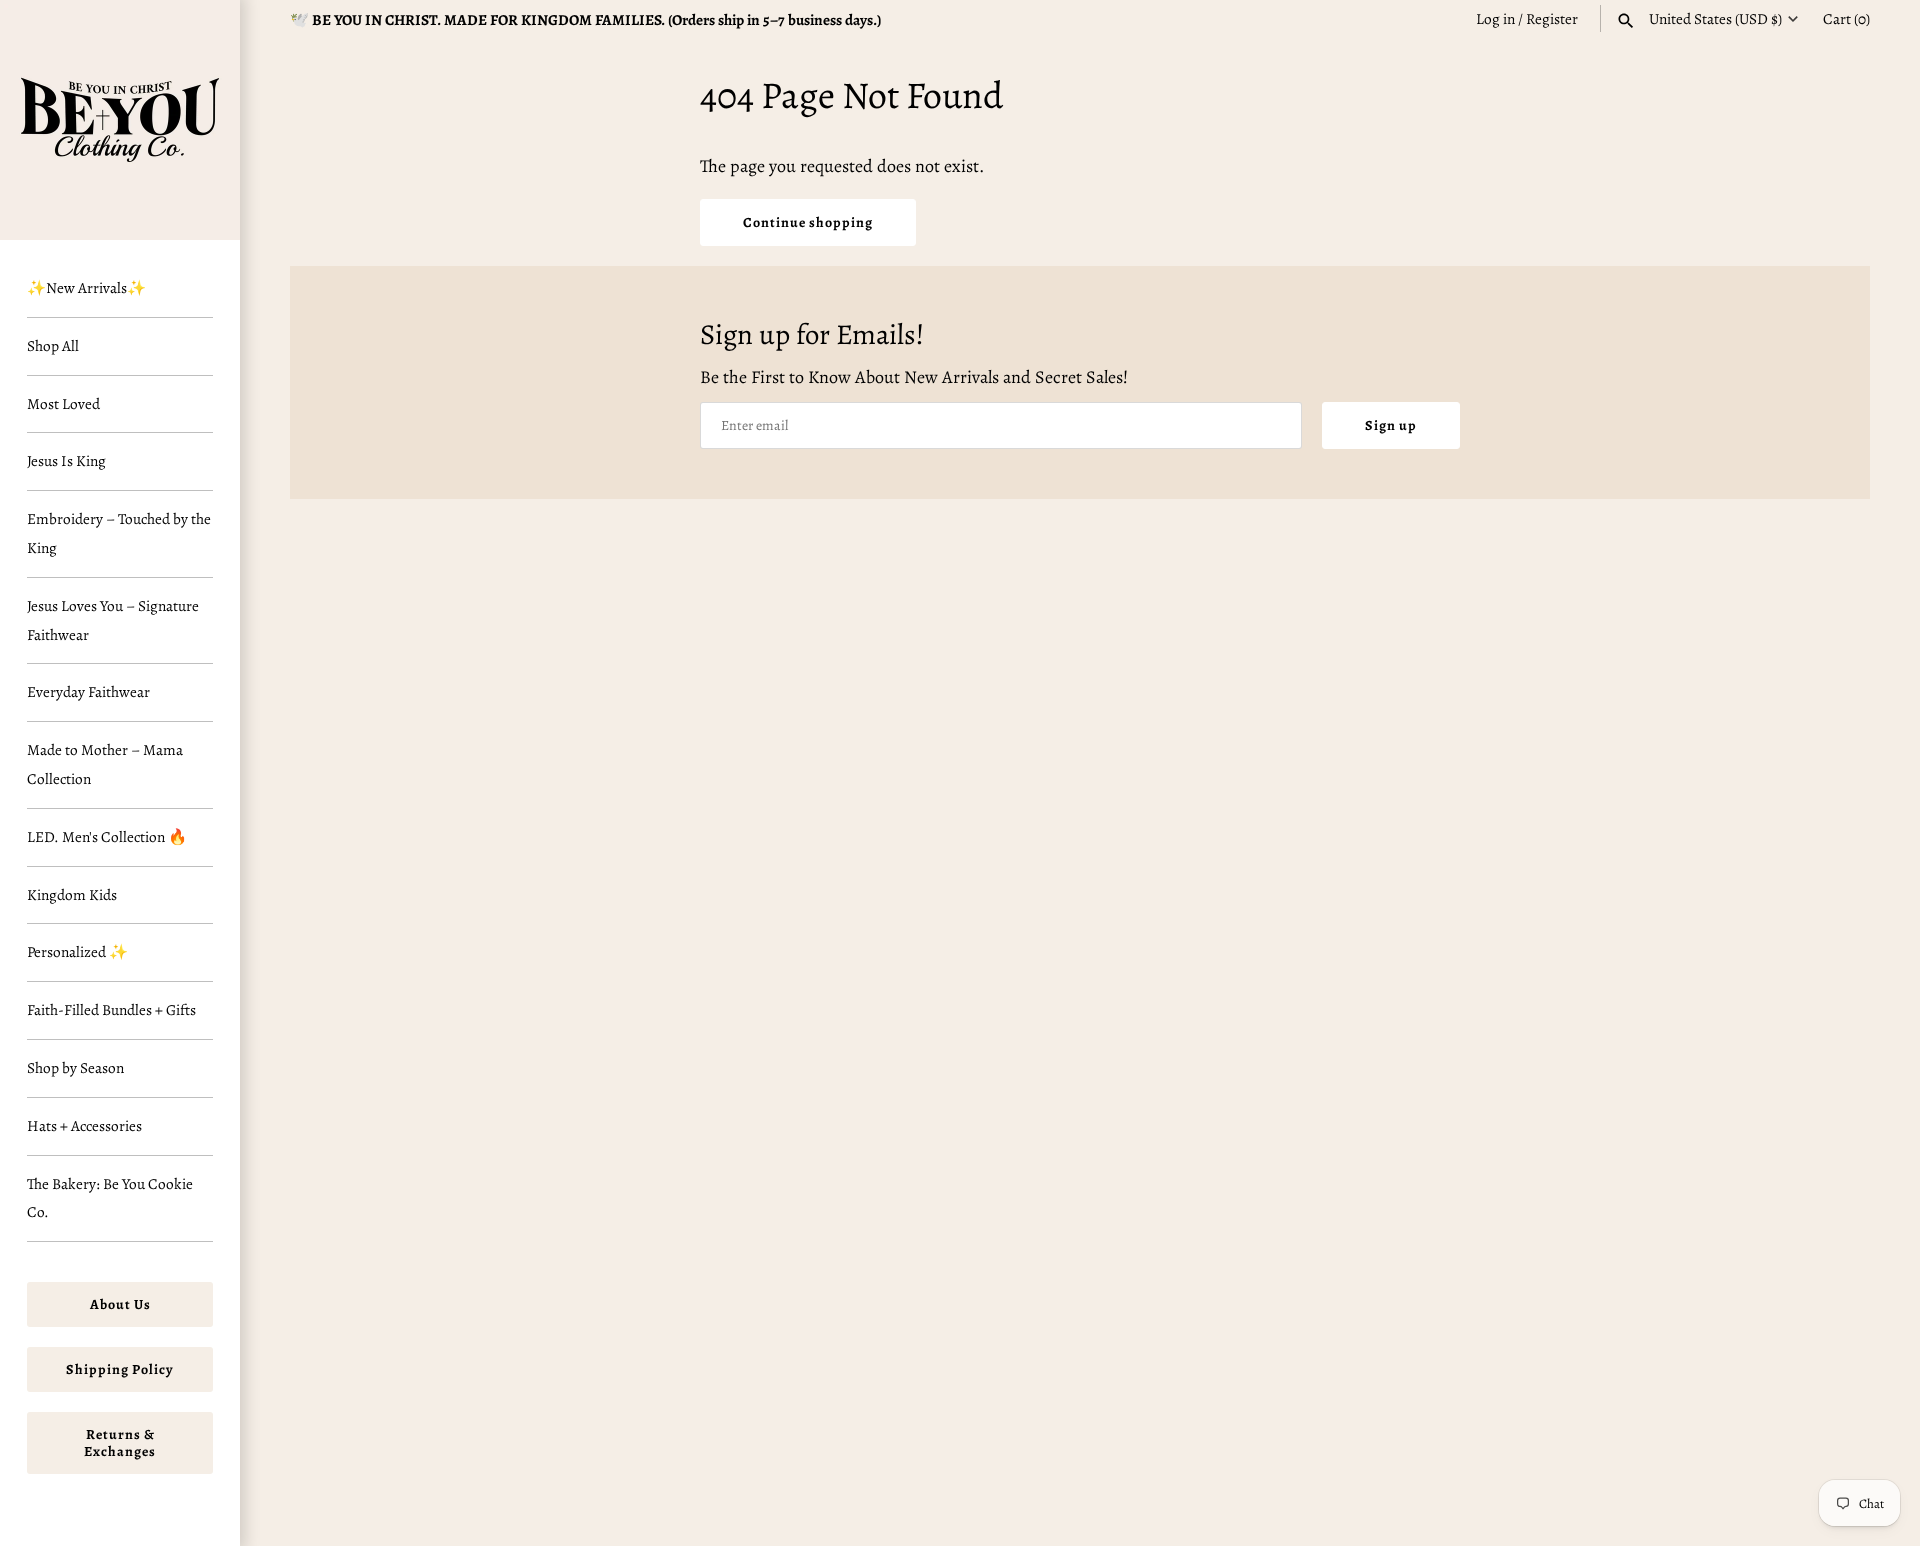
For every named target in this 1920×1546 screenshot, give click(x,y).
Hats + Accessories (84, 1125)
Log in (1495, 18)
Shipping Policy (120, 1369)
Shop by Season (75, 1067)
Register (1552, 18)
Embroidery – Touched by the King (119, 533)
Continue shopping (808, 222)
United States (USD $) (1715, 19)
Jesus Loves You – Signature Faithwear (113, 620)
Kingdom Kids (72, 894)
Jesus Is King (66, 460)
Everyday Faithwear (88, 691)
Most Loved (63, 403)
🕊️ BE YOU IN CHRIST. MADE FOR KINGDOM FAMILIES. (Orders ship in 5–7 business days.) (585, 19)
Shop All (53, 345)
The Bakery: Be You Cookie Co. (110, 1198)
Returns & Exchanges (120, 1443)
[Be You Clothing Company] (120, 120)
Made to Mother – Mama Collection (105, 764)
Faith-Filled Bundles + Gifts (111, 1009)
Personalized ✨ (77, 951)
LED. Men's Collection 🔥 (107, 836)
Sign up (1391, 425)
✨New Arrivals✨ (86, 287)
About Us (120, 1304)
